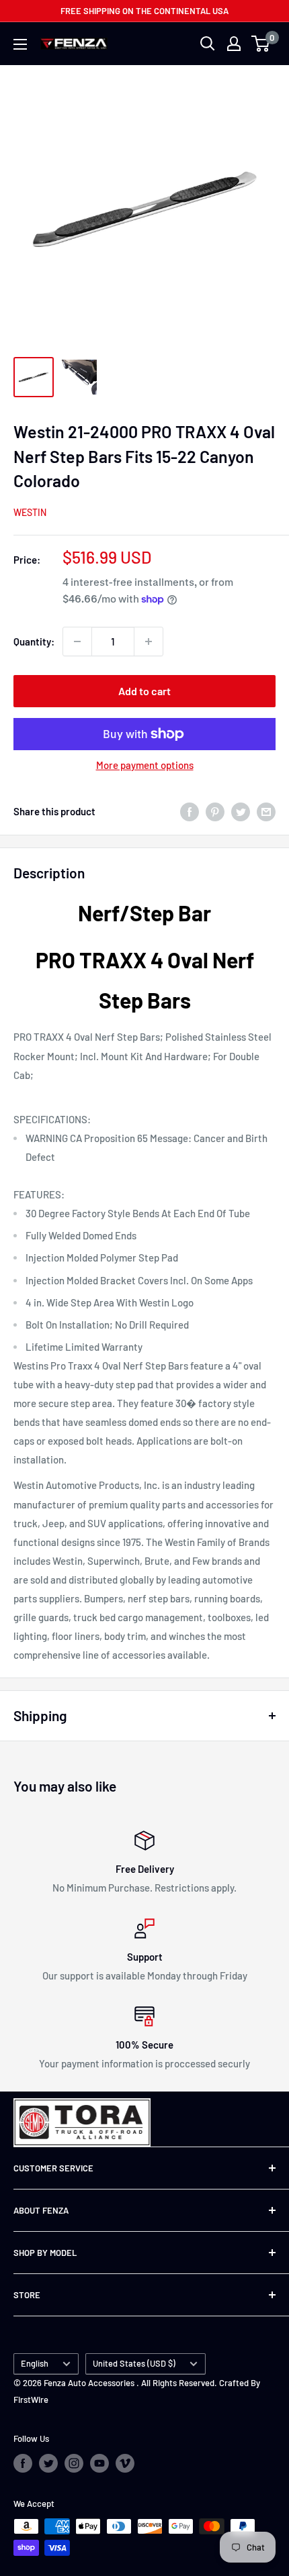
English (35, 2363)
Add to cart (144, 691)
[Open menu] (20, 44)
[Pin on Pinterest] (215, 811)
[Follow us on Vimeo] (125, 2463)
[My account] (234, 44)
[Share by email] (266, 811)
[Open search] (208, 44)
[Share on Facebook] (190, 811)
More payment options (145, 765)
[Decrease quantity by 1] (77, 641)
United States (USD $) (134, 2363)
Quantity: (34, 641)
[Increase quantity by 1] (149, 641)
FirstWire (31, 2400)
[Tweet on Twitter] (241, 811)
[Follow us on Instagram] (74, 2463)
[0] (261, 44)
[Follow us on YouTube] (99, 2463)
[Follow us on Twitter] (48, 2463)
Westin (30, 512)
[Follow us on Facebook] (23, 2463)
